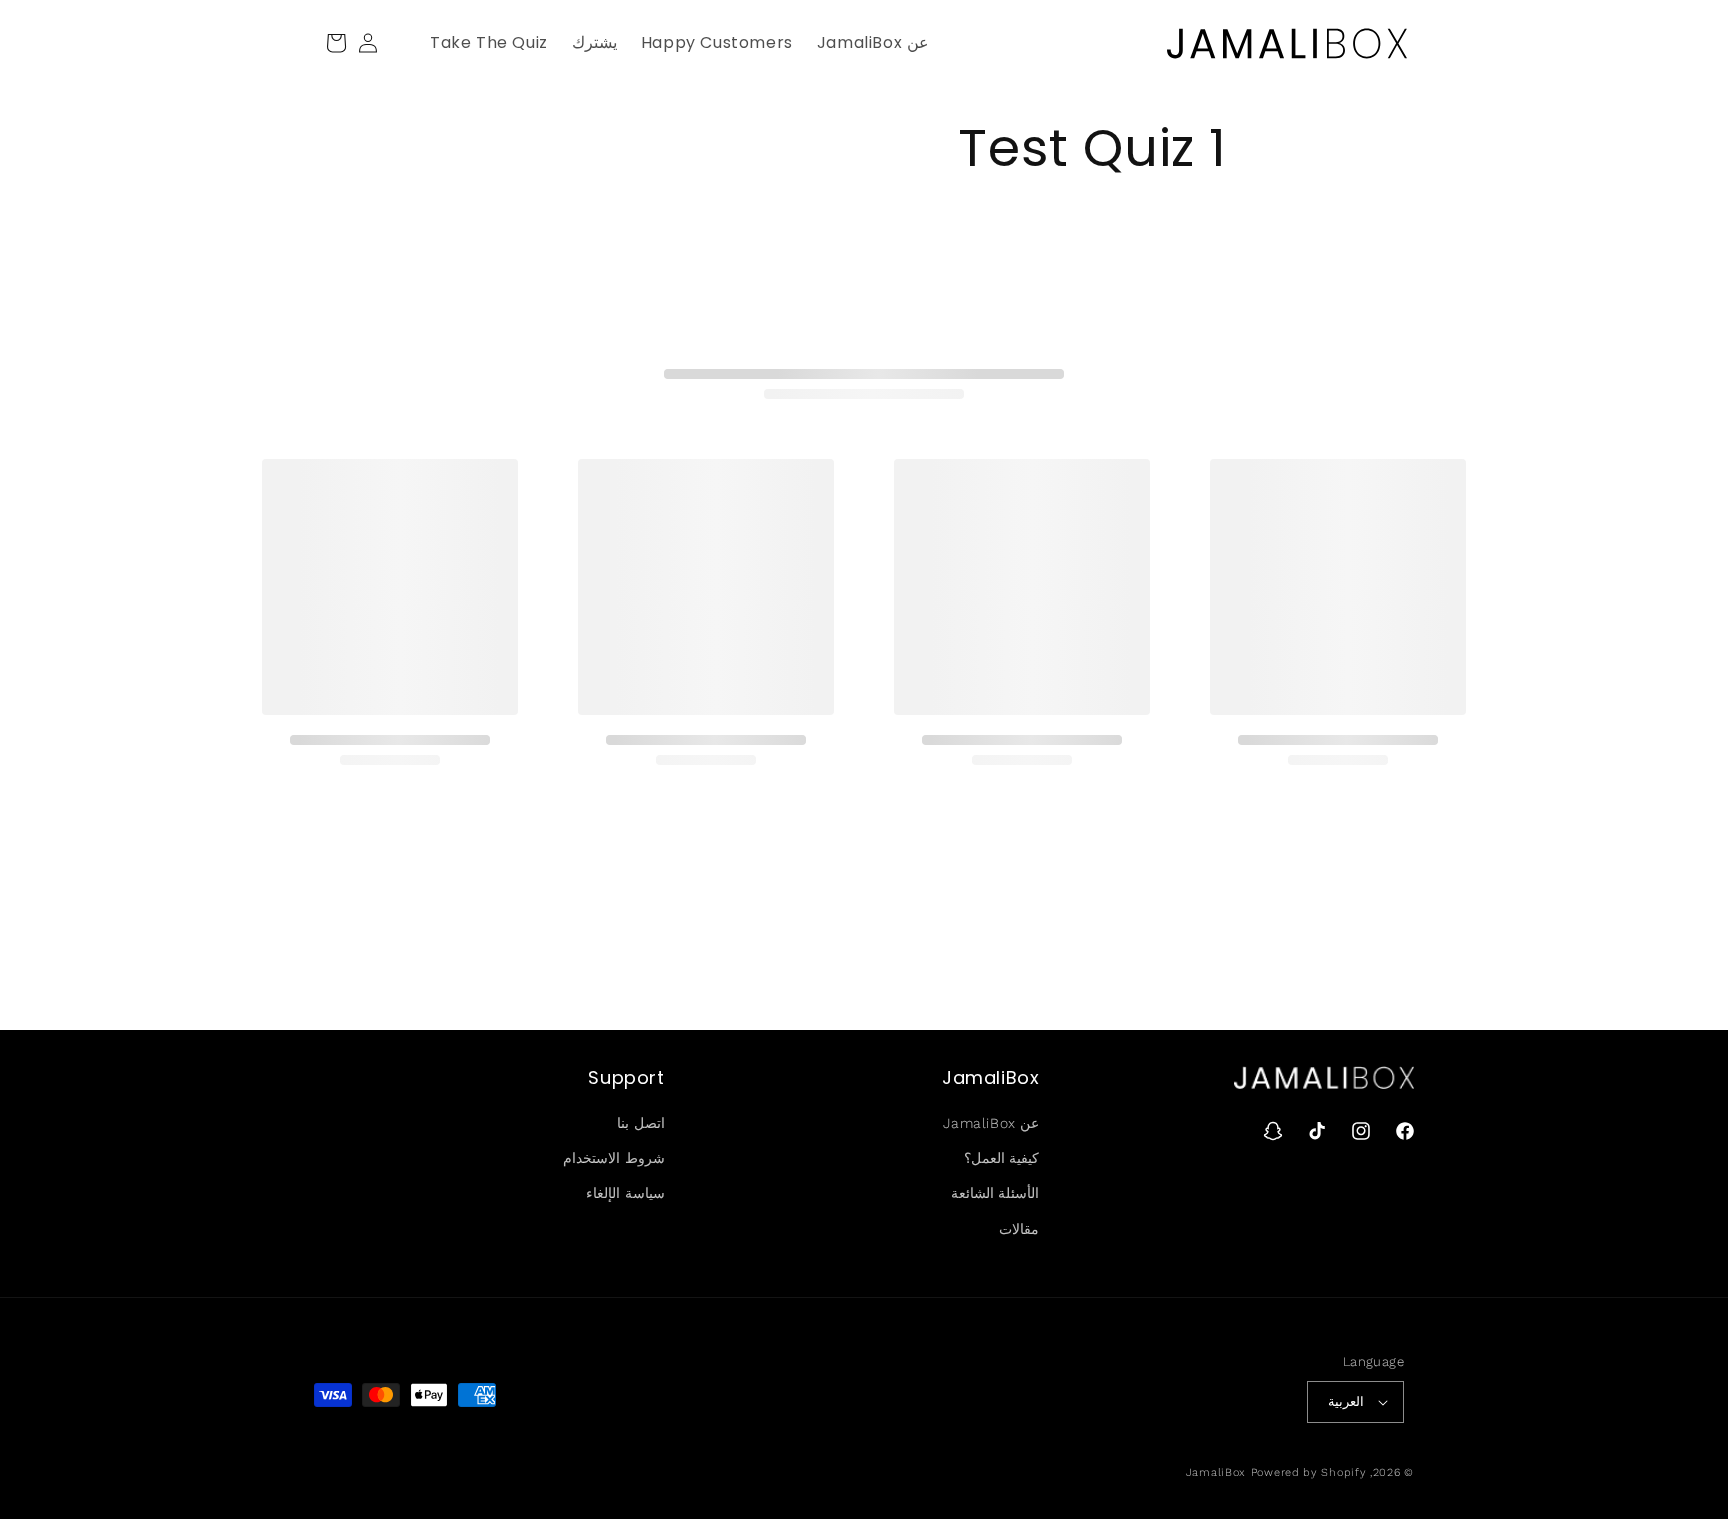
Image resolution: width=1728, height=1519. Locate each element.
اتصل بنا (641, 1123)
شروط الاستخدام (614, 1158)
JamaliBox (1216, 1472)
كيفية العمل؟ (1002, 1158)
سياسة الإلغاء (625, 1193)
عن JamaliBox (991, 1123)
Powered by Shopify (1309, 1472)
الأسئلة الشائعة (995, 1193)
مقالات (1019, 1229)
